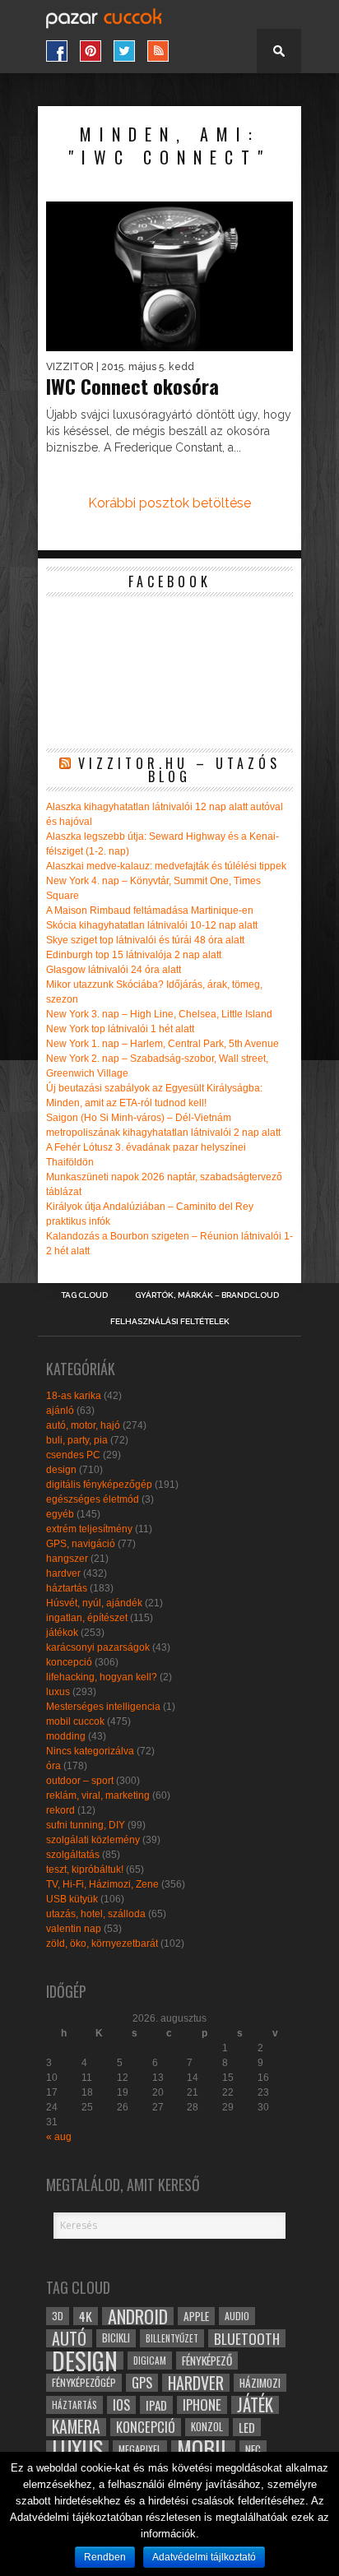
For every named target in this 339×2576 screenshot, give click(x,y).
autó (69, 2338)
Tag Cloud (84, 1295)
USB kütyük (72, 1899)
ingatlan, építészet (87, 1618)
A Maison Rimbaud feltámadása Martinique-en (150, 910)
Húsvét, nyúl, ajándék (94, 1603)
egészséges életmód (93, 1499)
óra (53, 1766)
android (138, 2316)
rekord (60, 1810)
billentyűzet (172, 2338)
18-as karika (74, 1396)
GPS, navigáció (81, 1544)
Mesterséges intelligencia (103, 1707)
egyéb (60, 1514)
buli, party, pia (77, 1440)
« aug (59, 2137)
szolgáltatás (73, 1855)
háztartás (67, 1588)
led (247, 2427)
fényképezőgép (84, 2382)
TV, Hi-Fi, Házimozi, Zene (102, 1884)
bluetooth (247, 2338)
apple (196, 2316)
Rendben (105, 2557)
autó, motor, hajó (83, 1425)
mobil (203, 2449)
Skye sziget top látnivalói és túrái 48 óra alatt (145, 940)
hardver (63, 1573)
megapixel (140, 2449)
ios (121, 2405)
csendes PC (73, 1455)
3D (58, 2316)
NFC (253, 2449)
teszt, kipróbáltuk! (85, 1869)
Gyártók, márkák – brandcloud (207, 1295)
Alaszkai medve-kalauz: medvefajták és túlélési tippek (166, 866)
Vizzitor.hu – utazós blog (179, 770)
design (61, 1470)
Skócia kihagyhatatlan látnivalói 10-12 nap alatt (152, 925)
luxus (58, 1692)
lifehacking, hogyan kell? (102, 1677)
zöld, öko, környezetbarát (102, 1944)
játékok (62, 1633)
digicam (150, 2360)
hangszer (67, 1559)
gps (142, 2383)
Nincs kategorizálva (90, 1751)
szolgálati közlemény (93, 1840)
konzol (207, 2427)
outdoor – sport (80, 1781)
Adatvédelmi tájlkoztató (204, 2557)
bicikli (116, 2338)
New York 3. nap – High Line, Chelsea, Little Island (159, 1014)
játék (255, 2405)
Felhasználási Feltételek (170, 1322)
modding (66, 1736)
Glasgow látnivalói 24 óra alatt (114, 970)
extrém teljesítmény (89, 1529)
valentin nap (74, 1929)
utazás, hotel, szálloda (96, 1914)
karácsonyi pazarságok (98, 1647)
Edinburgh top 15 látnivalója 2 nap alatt (134, 955)
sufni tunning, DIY (86, 1825)
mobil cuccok (75, 1721)
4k (86, 2316)
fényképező (207, 2361)
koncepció (69, 1662)
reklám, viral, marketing (98, 1795)
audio (237, 2316)
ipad (156, 2405)
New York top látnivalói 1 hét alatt (120, 1029)
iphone (202, 2405)
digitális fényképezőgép (99, 1485)
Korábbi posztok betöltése (169, 503)
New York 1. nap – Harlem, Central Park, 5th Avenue (163, 1044)
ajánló (60, 1411)
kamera (76, 2427)
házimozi (260, 2383)
